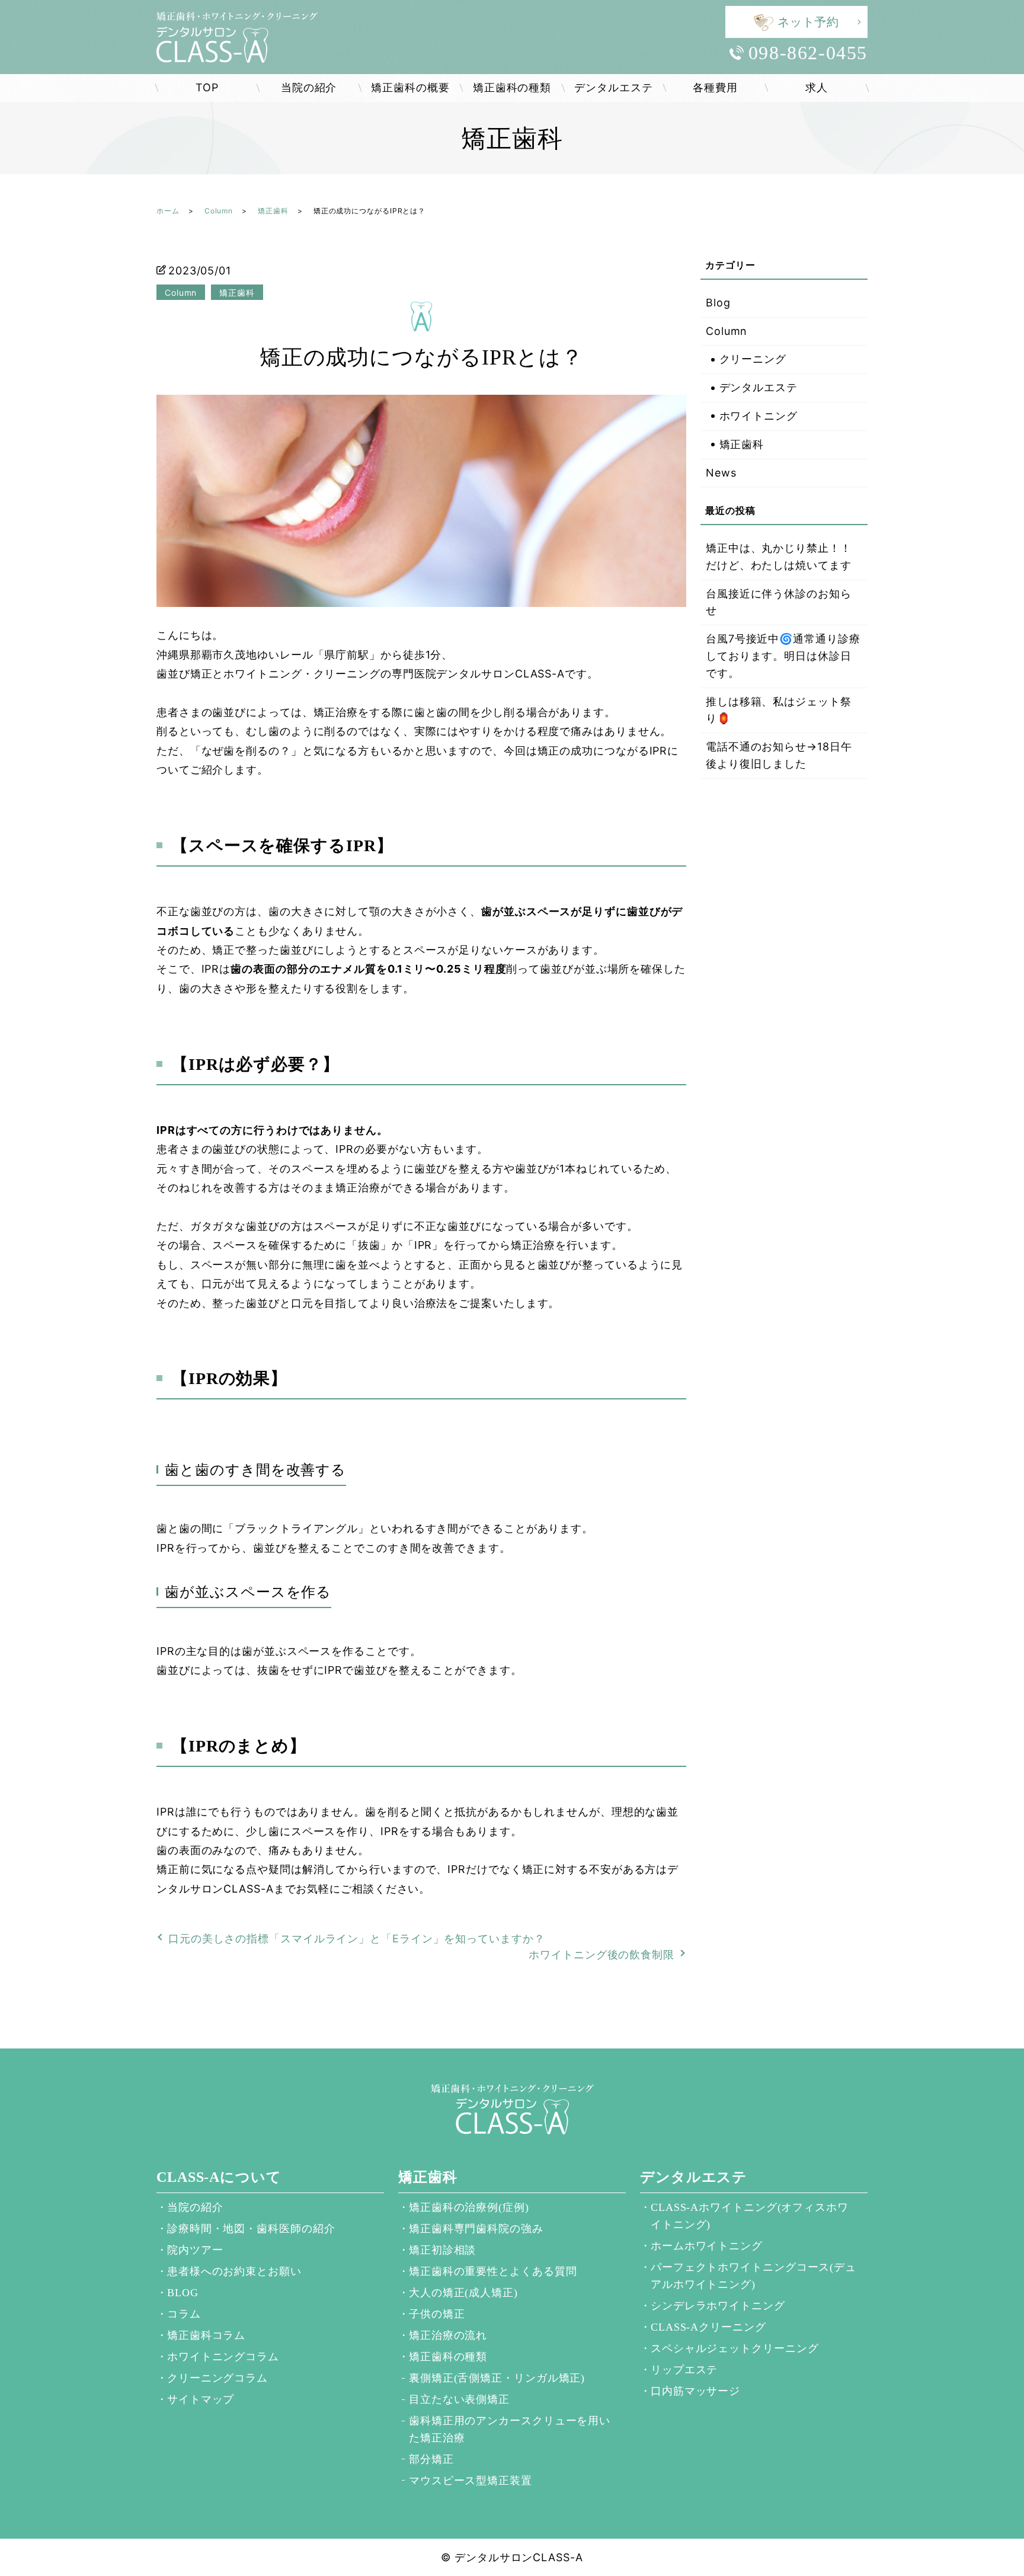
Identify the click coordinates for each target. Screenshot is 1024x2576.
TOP (207, 87)
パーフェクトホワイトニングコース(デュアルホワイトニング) (753, 2276)
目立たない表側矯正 (459, 2399)
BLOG (183, 2293)
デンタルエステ (613, 87)
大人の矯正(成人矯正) (463, 2293)
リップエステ (684, 2370)
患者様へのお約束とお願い (234, 2271)
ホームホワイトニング (707, 2246)
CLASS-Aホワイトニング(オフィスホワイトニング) (750, 2216)
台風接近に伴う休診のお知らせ (779, 602)
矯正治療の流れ (448, 2335)
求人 (817, 87)
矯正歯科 (273, 211)
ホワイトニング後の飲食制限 (601, 1955)
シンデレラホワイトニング (718, 2306)
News (721, 473)
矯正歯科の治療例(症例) (469, 2207)
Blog (718, 303)
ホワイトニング (759, 416)
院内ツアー (195, 2250)
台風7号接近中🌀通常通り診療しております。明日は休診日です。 (783, 656)
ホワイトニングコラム (223, 2357)
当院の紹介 (309, 87)
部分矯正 (431, 2459)
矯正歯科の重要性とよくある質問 (493, 2271)
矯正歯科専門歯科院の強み (476, 2229)
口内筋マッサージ (695, 2391)
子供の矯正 (437, 2314)
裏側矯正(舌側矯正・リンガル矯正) (497, 2378)
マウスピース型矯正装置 (471, 2481)
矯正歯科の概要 (410, 87)
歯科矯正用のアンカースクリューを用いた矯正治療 (510, 2429)
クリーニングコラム (217, 2378)
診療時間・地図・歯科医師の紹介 (251, 2229)
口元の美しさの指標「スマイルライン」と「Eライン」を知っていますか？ (357, 1939)
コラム (184, 2314)
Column (219, 211)
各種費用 (715, 87)
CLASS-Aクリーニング (708, 2327)
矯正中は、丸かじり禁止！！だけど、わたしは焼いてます (779, 557)
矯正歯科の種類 (512, 87)
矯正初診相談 (442, 2250)
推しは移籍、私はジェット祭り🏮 (779, 710)
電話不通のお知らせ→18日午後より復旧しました (779, 755)
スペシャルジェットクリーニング (735, 2348)
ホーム (168, 211)
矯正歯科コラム (206, 2335)
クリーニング (753, 359)
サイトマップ (201, 2399)
